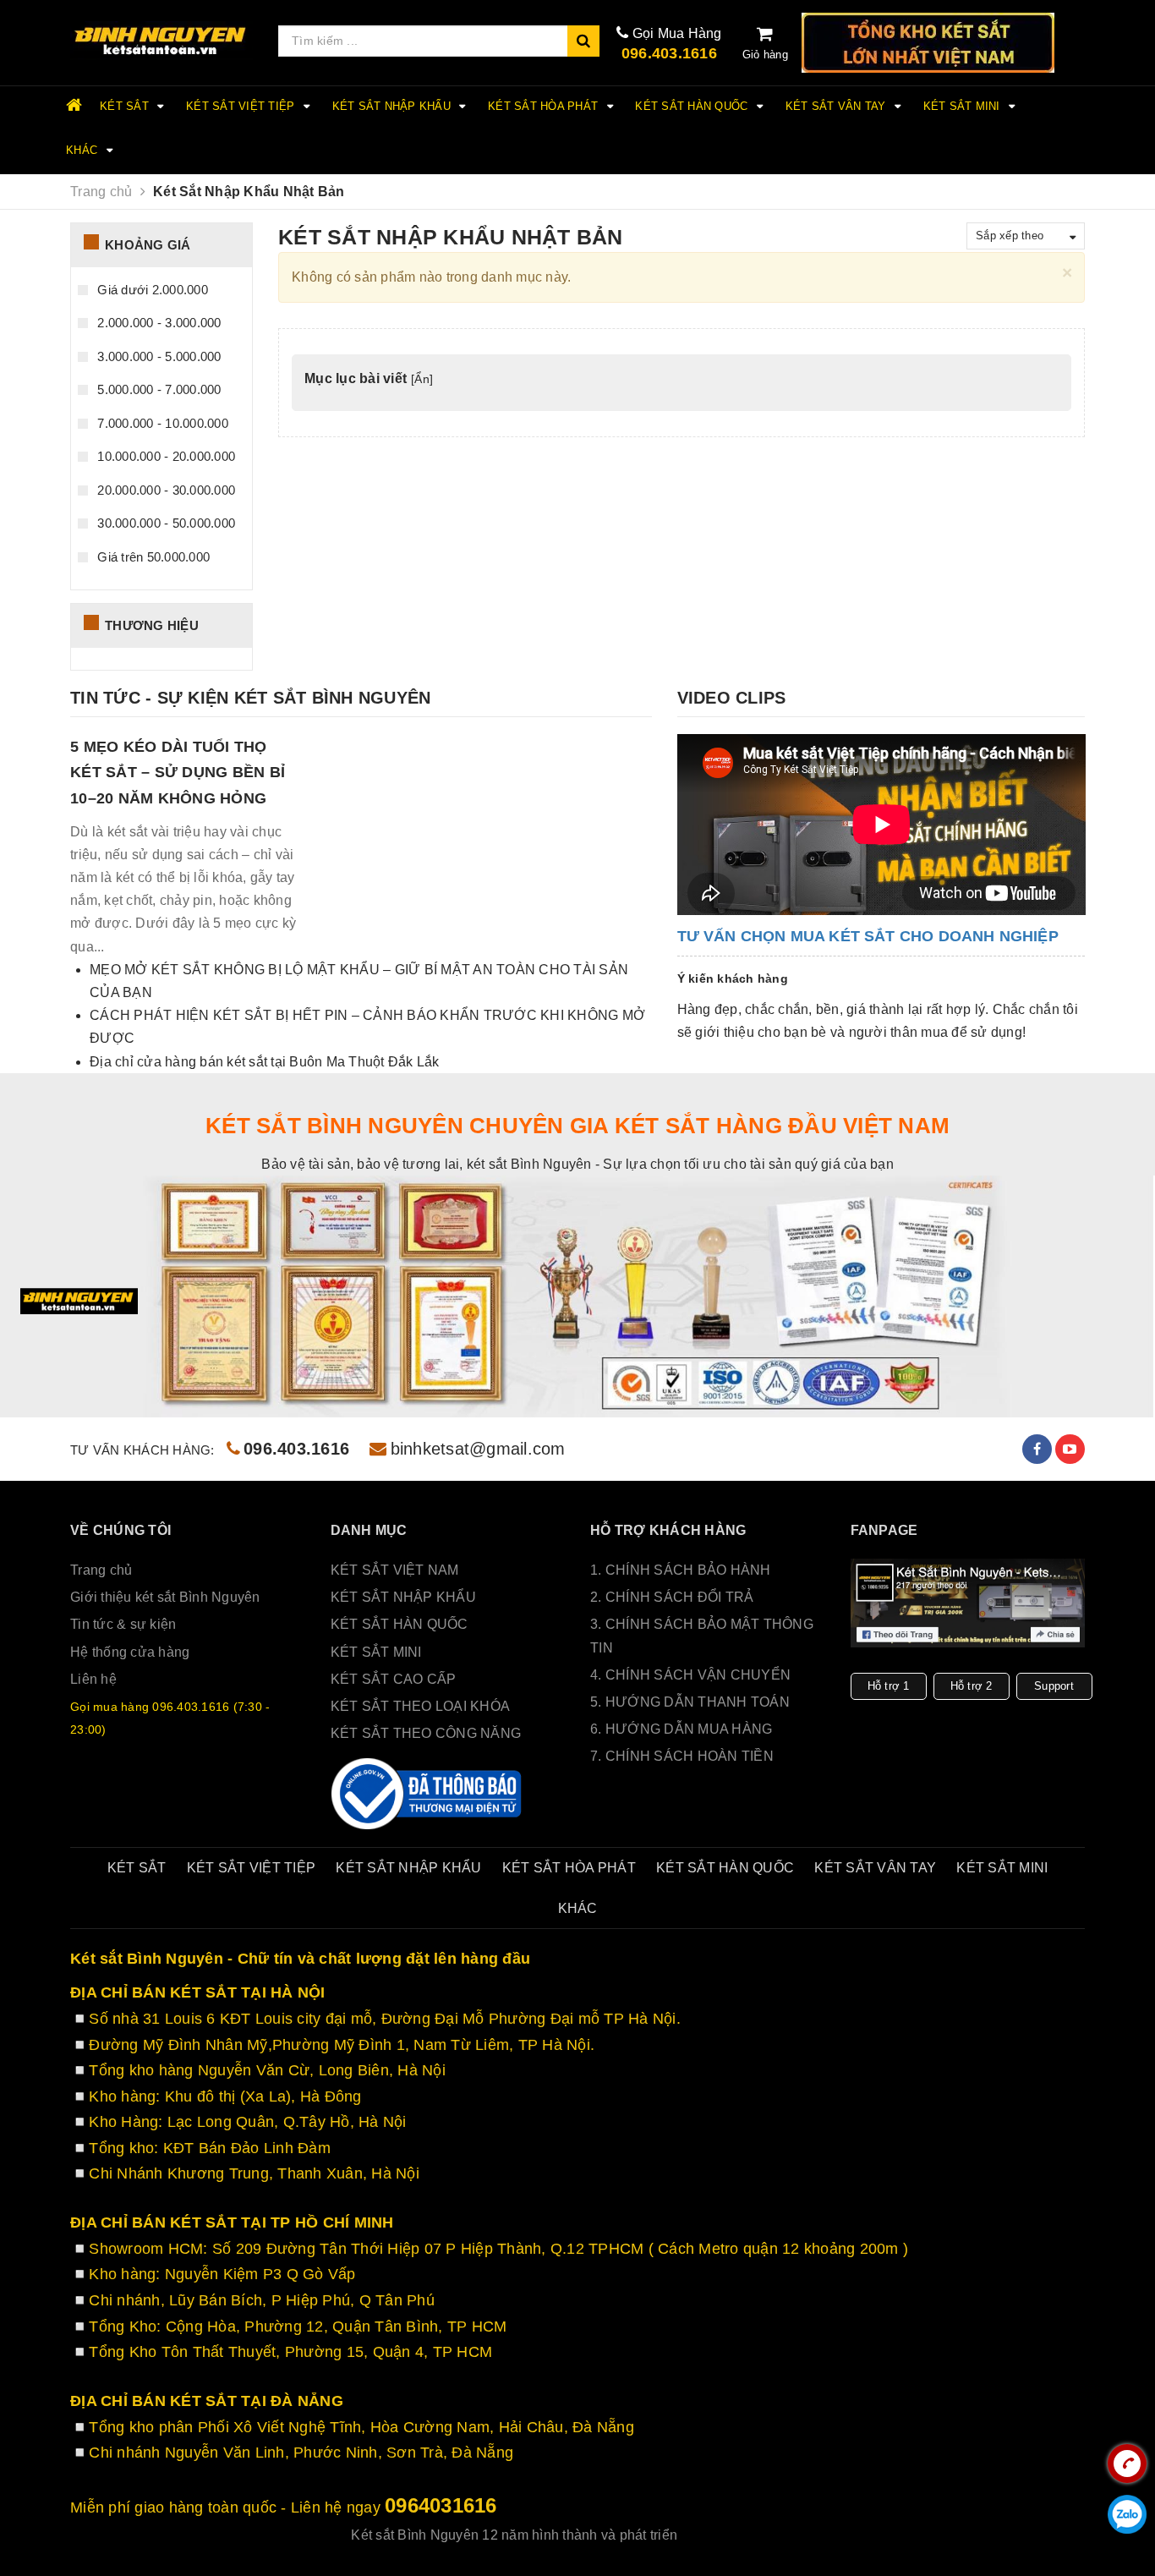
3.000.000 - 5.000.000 (158, 356)
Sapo (787, 2535)
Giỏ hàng (765, 55)
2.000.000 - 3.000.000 (158, 323)
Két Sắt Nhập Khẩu (394, 106)
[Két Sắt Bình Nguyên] (428, 1794)
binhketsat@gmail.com (478, 1449)
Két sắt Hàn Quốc (693, 106)
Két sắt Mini (963, 106)
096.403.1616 (669, 53)
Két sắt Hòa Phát (545, 106)
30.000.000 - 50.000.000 (164, 523)
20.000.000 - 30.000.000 (164, 490)
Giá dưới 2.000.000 (151, 290)
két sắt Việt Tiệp (242, 106)
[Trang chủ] (161, 41)
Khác (83, 150)
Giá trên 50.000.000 (152, 557)
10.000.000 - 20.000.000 (164, 456)
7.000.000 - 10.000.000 (161, 423)
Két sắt (126, 106)
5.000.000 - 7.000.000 (158, 389)
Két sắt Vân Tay (838, 106)
